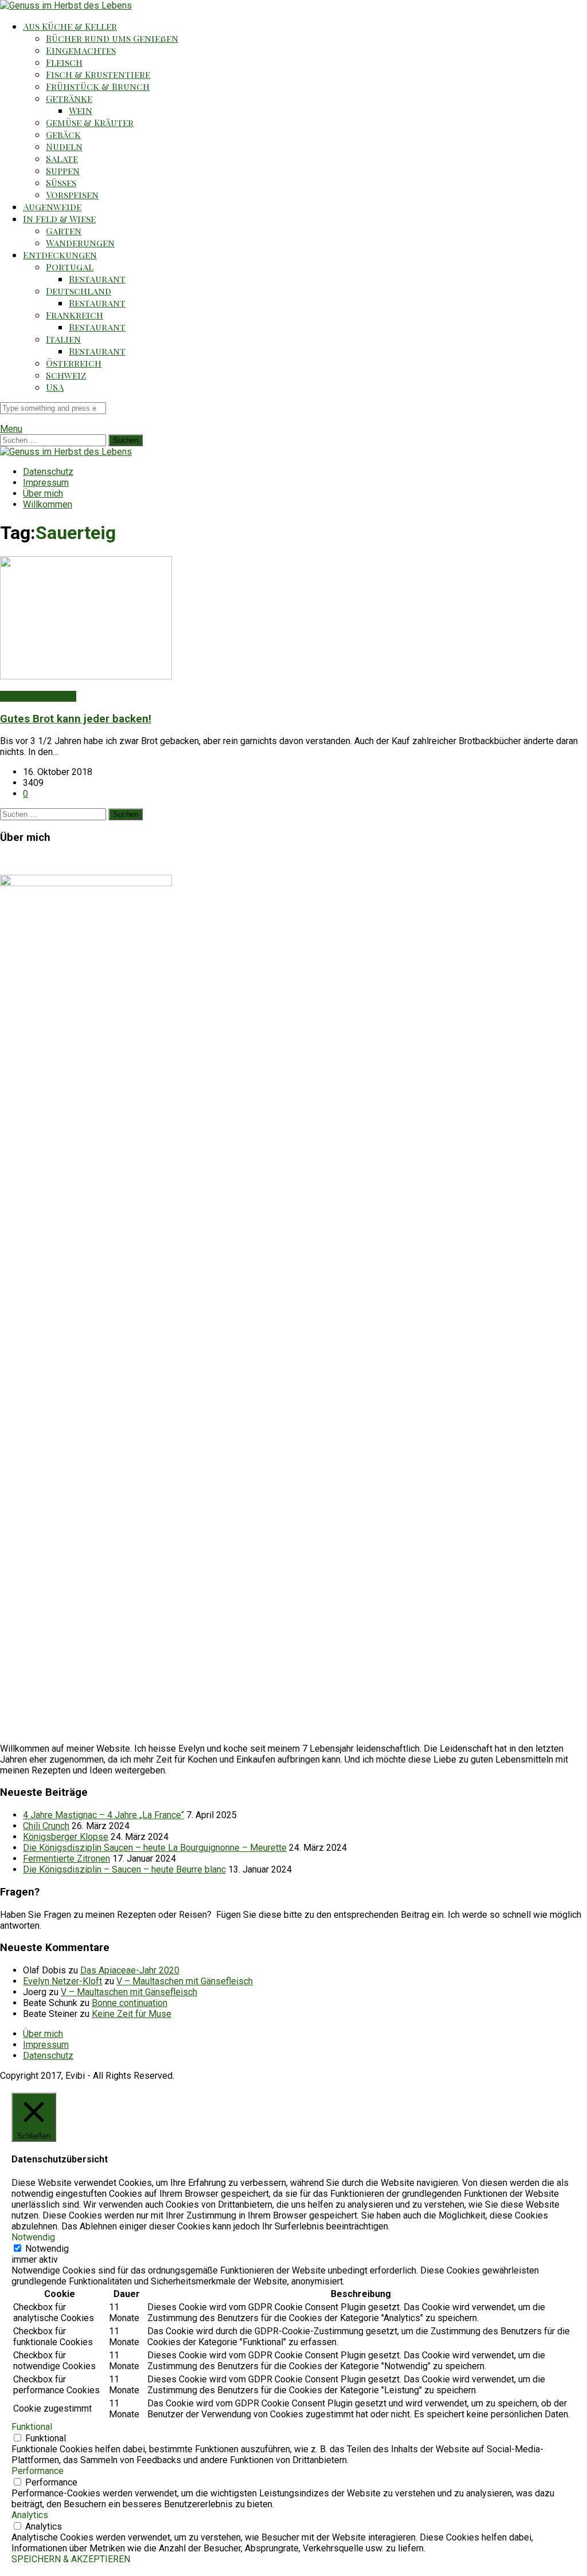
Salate (62, 158)
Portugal (70, 267)
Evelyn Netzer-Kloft (62, 1981)
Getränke (69, 98)
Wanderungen (80, 243)
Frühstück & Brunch (98, 86)
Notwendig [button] (33, 2237)
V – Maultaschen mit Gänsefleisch (185, 1981)
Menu (11, 429)
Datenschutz (48, 472)
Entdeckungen (60, 255)
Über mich (43, 493)
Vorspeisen (72, 194)
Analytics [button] (30, 2515)
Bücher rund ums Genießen (112, 38)
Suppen (63, 170)
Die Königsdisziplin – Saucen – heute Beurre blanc (124, 1869)
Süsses (61, 182)
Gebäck (63, 134)
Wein (81, 110)
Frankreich (75, 315)
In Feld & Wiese (59, 219)
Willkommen (48, 504)
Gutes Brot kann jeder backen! (76, 719)
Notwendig (47, 2249)
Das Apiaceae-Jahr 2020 (130, 1970)
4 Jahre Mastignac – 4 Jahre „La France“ (103, 1815)
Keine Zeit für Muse (132, 2014)
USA (55, 387)
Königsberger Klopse (66, 1837)
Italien (63, 339)
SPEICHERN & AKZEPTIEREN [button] (71, 2559)
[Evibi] (66, 5)
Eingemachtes (81, 50)
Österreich (74, 363)
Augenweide (52, 207)
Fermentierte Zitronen (66, 1859)
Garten (64, 231)
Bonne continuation (130, 2003)
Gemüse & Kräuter (90, 122)
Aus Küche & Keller (70, 26)
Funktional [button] (32, 2427)
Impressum (46, 483)
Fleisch (64, 62)
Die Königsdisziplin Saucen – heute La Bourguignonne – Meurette (155, 1848)
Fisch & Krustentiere (98, 74)
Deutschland (79, 291)
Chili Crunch (46, 1826)
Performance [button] (38, 2471)
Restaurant (97, 279)
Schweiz (66, 375)
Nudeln (64, 146)
